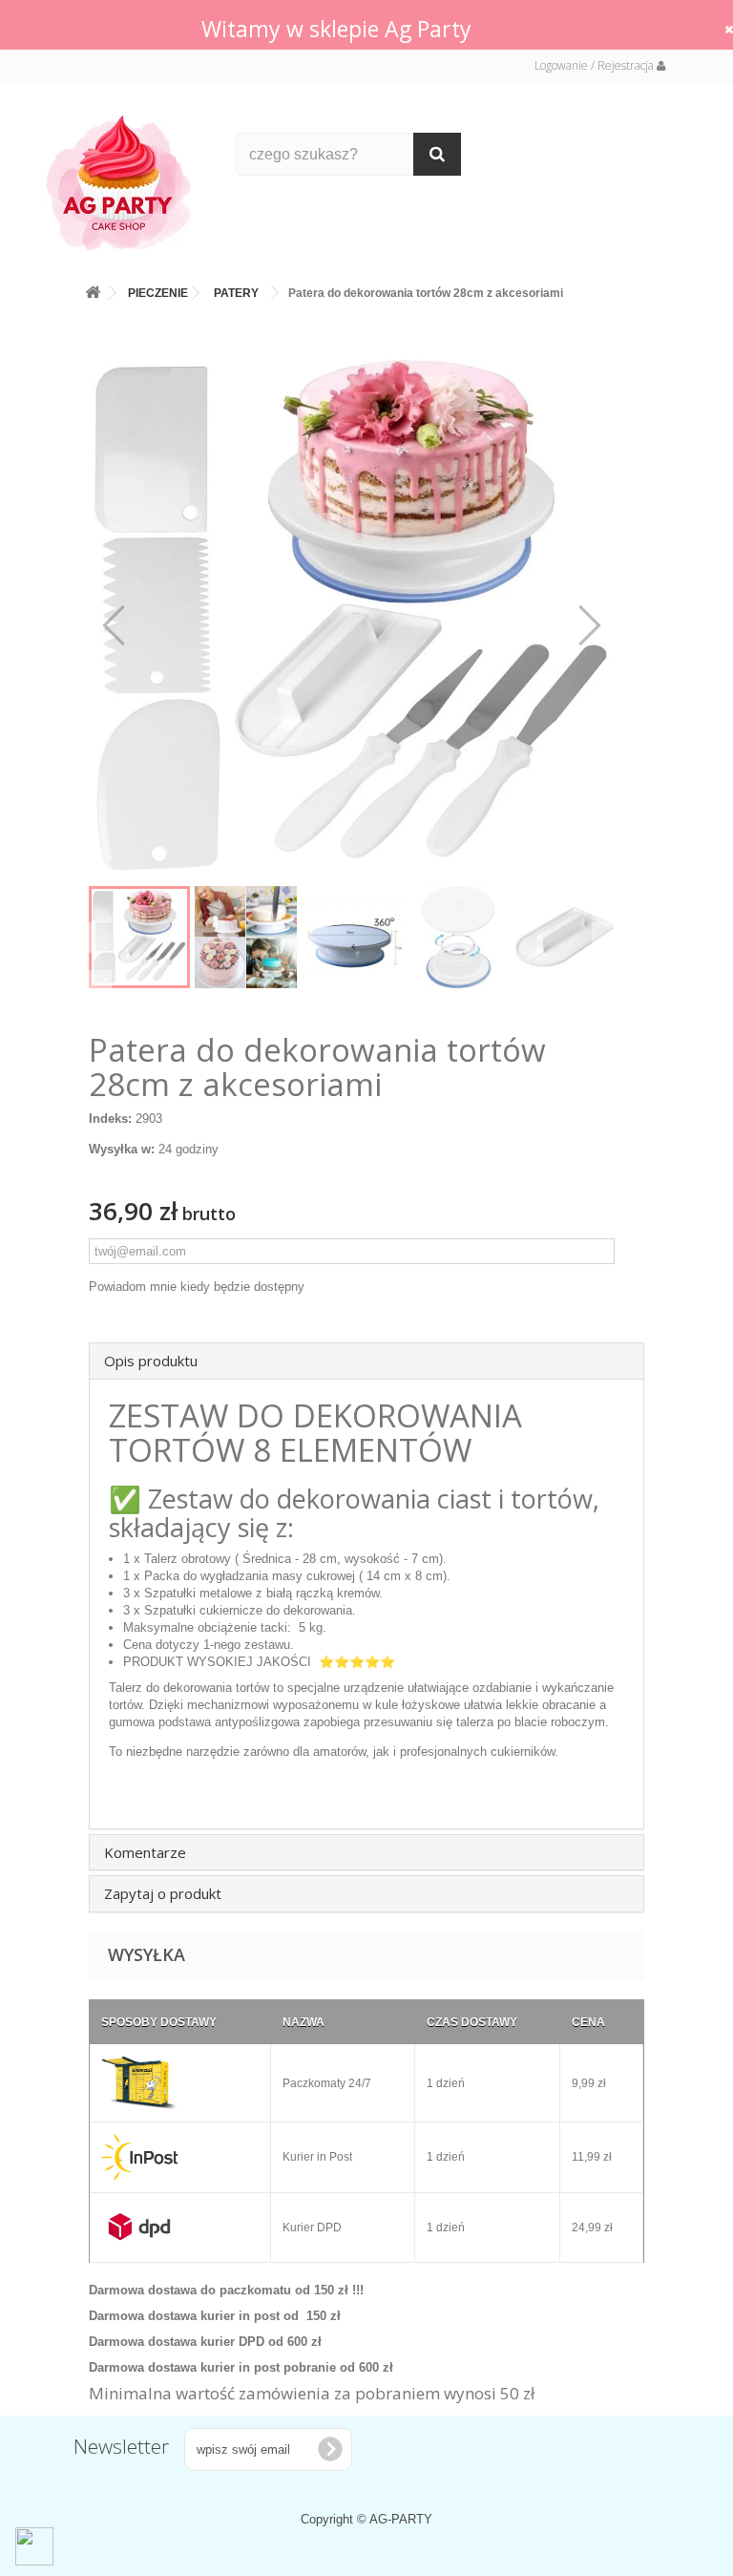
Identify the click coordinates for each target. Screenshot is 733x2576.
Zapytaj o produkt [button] (163, 1893)
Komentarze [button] (145, 1852)
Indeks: (110, 1119)
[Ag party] (127, 182)
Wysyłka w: (122, 1149)
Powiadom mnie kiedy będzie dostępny (197, 1287)
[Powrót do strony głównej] (93, 289)
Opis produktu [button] (151, 1361)
